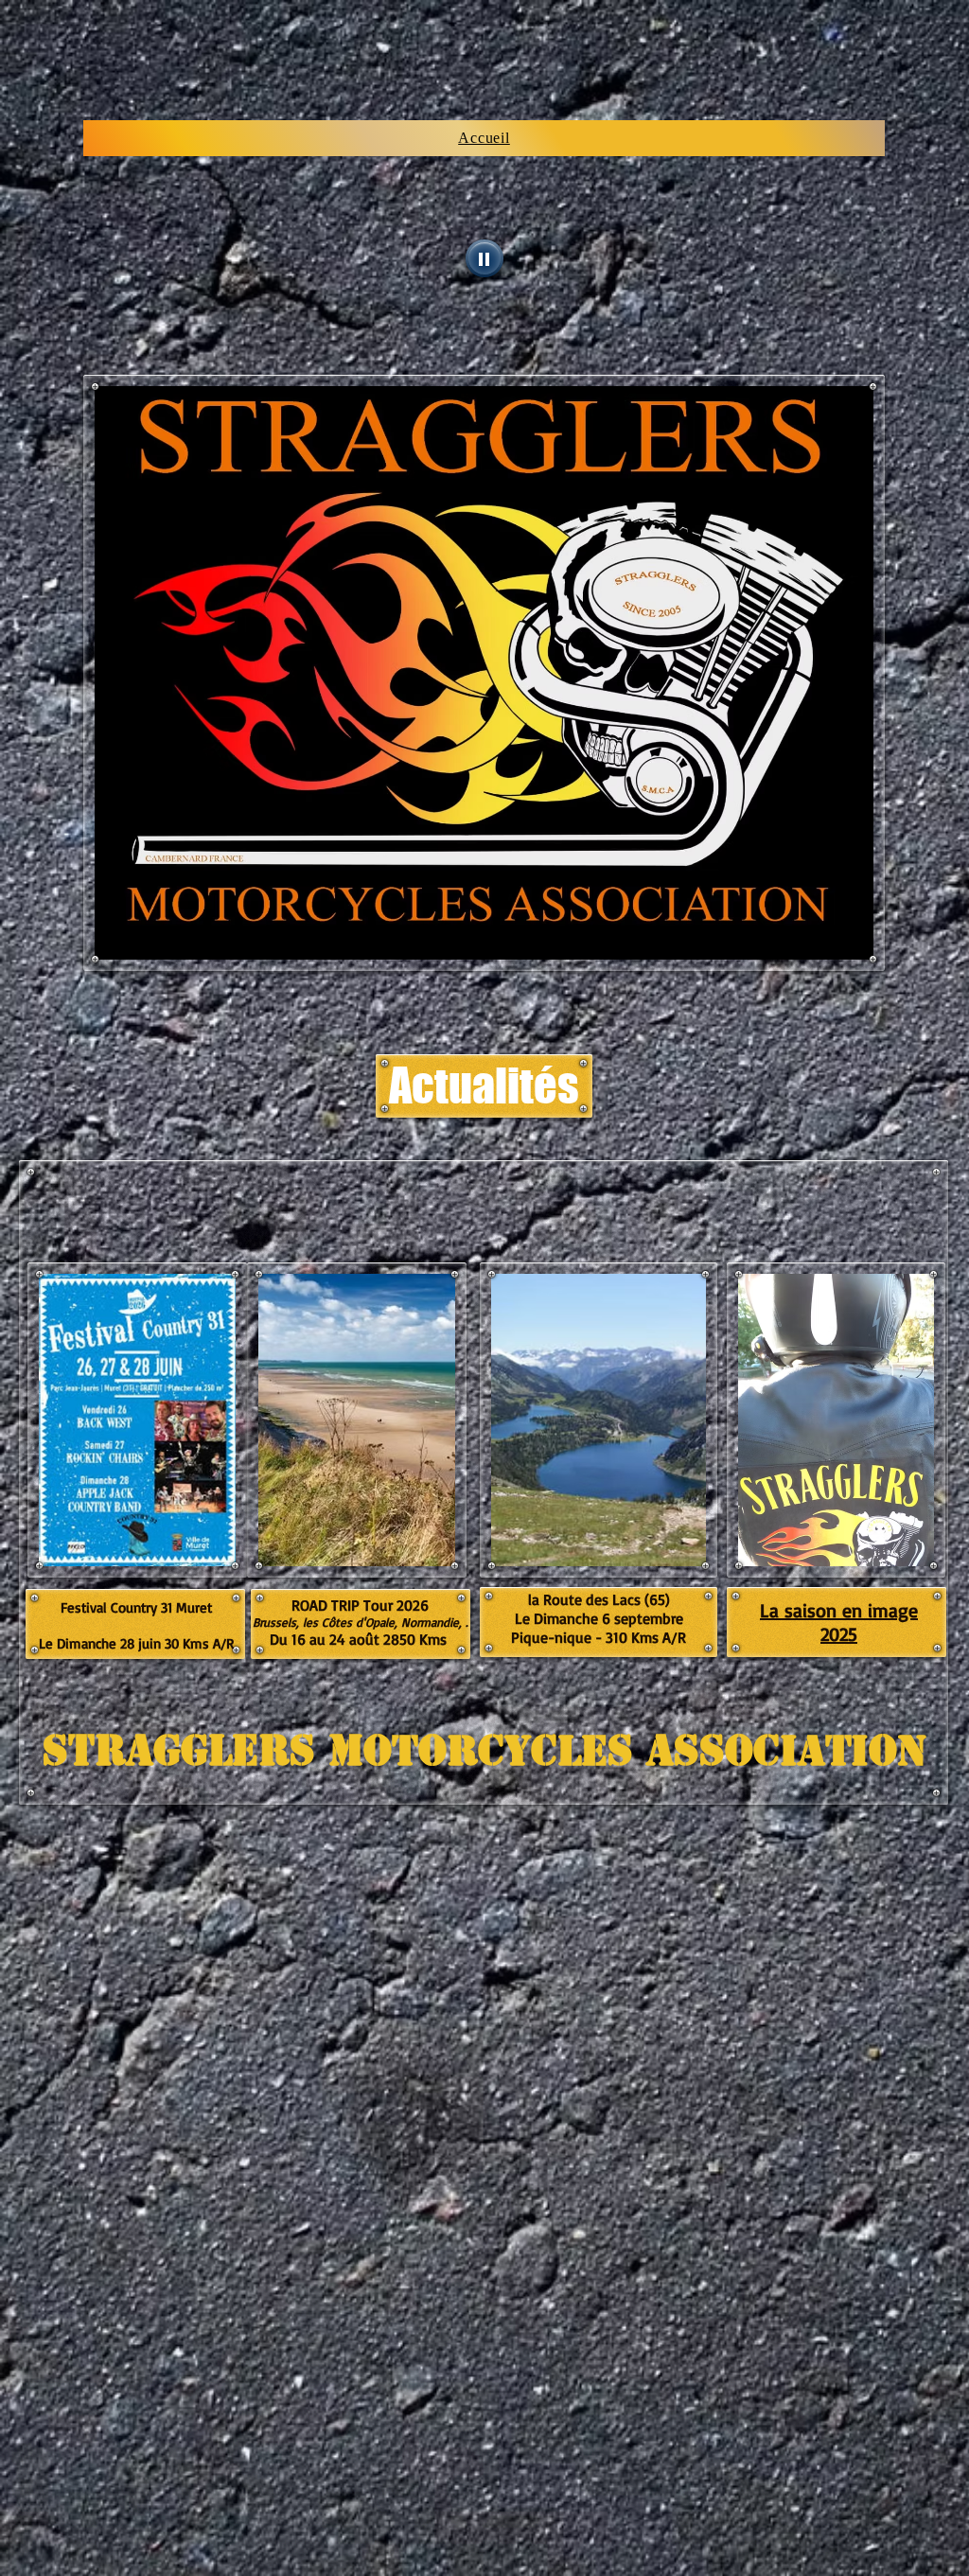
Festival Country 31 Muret (136, 1607)
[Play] (484, 258)
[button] (484, 1086)
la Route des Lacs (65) (599, 1599)
